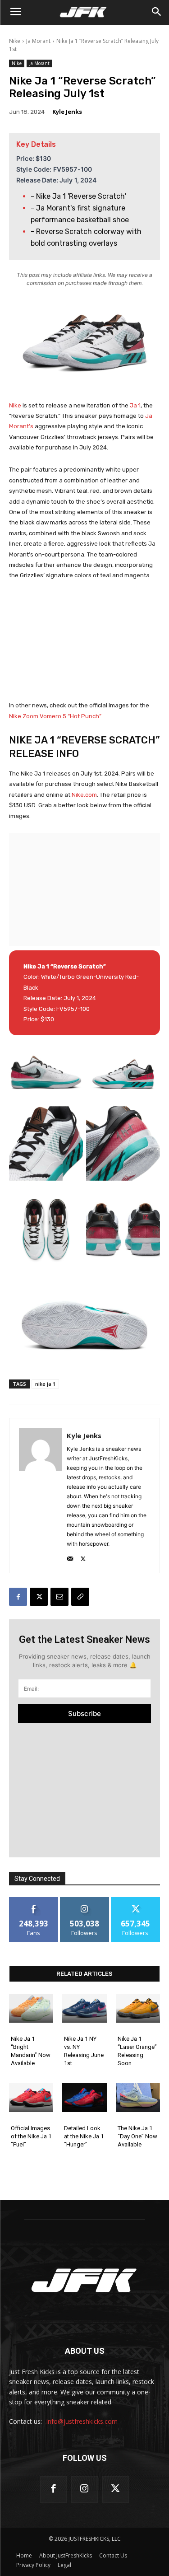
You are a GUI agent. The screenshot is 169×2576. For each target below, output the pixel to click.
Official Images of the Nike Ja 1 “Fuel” (31, 2136)
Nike (15, 41)
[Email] (59, 1597)
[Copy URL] (80, 1597)
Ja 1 (135, 405)
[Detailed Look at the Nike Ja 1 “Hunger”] (84, 2098)
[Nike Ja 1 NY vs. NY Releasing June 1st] (84, 2008)
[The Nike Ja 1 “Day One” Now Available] (138, 2098)
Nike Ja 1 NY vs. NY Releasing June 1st (84, 2051)
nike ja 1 (45, 1384)
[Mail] (70, 1557)
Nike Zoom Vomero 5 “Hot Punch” (55, 716)
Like (34, 1900)
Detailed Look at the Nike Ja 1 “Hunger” (84, 2136)
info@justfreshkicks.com (82, 2422)
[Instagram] (84, 2490)
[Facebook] (18, 1597)
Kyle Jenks (67, 112)
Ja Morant (38, 41)
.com (90, 795)
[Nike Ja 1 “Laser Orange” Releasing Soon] (138, 2008)
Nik (76, 795)
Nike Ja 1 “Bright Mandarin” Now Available (31, 2051)
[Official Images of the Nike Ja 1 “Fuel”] (31, 2098)
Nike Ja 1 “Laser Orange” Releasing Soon (137, 2051)
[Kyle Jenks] (41, 1496)
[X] (83, 1557)
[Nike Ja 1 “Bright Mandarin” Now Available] (31, 2008)
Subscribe (84, 1713)
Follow (84, 1900)
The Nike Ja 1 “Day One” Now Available (137, 2136)
